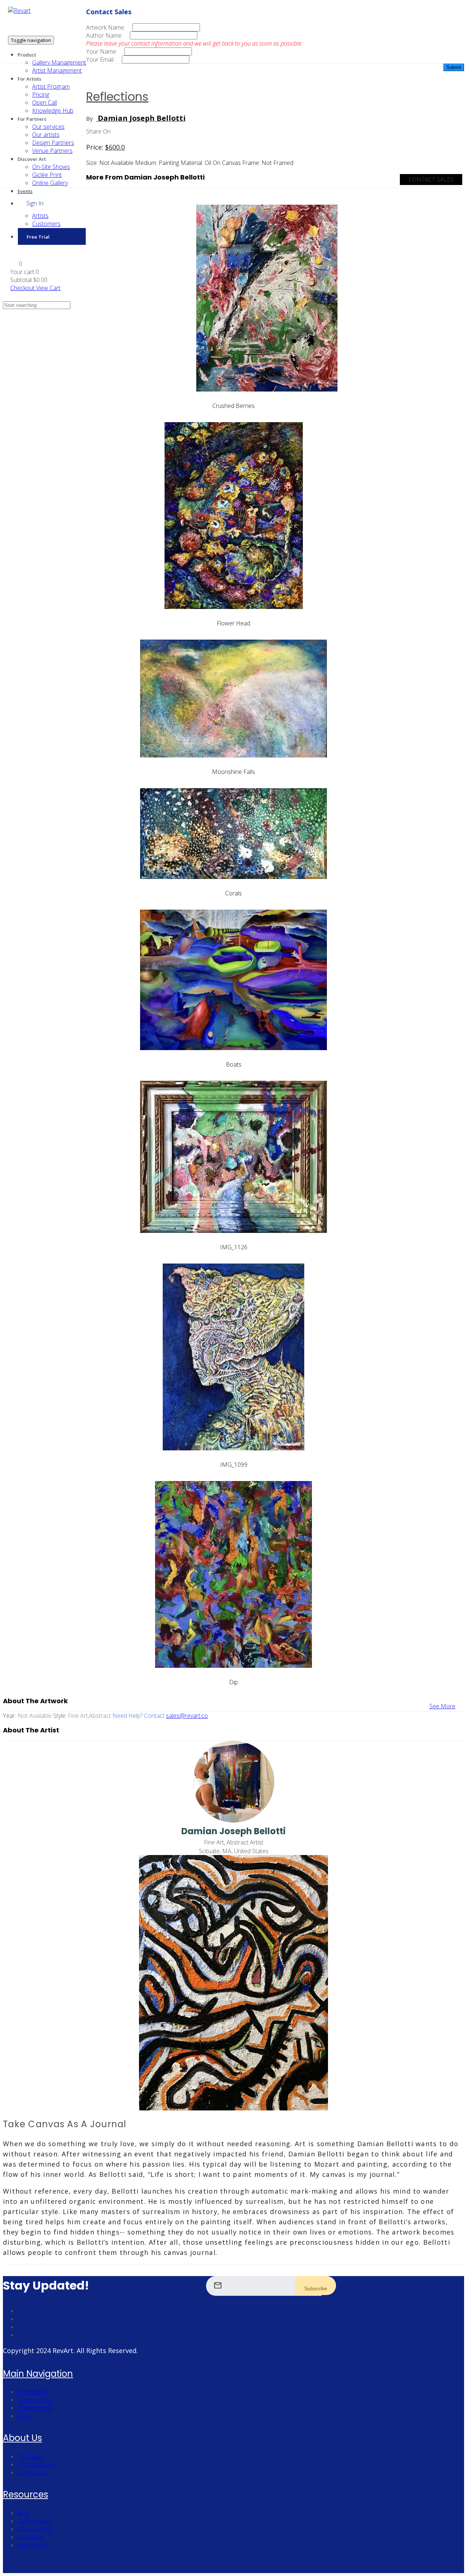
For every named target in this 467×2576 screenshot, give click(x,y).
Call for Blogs (35, 2521)
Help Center (33, 2545)
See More (442, 1706)
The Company (35, 2464)
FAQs (25, 2416)
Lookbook (31, 2537)
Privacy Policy (35, 2408)
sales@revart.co (187, 1716)
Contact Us (32, 2472)
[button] (16, 264)
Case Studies (34, 2529)
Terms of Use (35, 2400)
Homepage (32, 2392)
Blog (23, 2513)
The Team (30, 2456)
